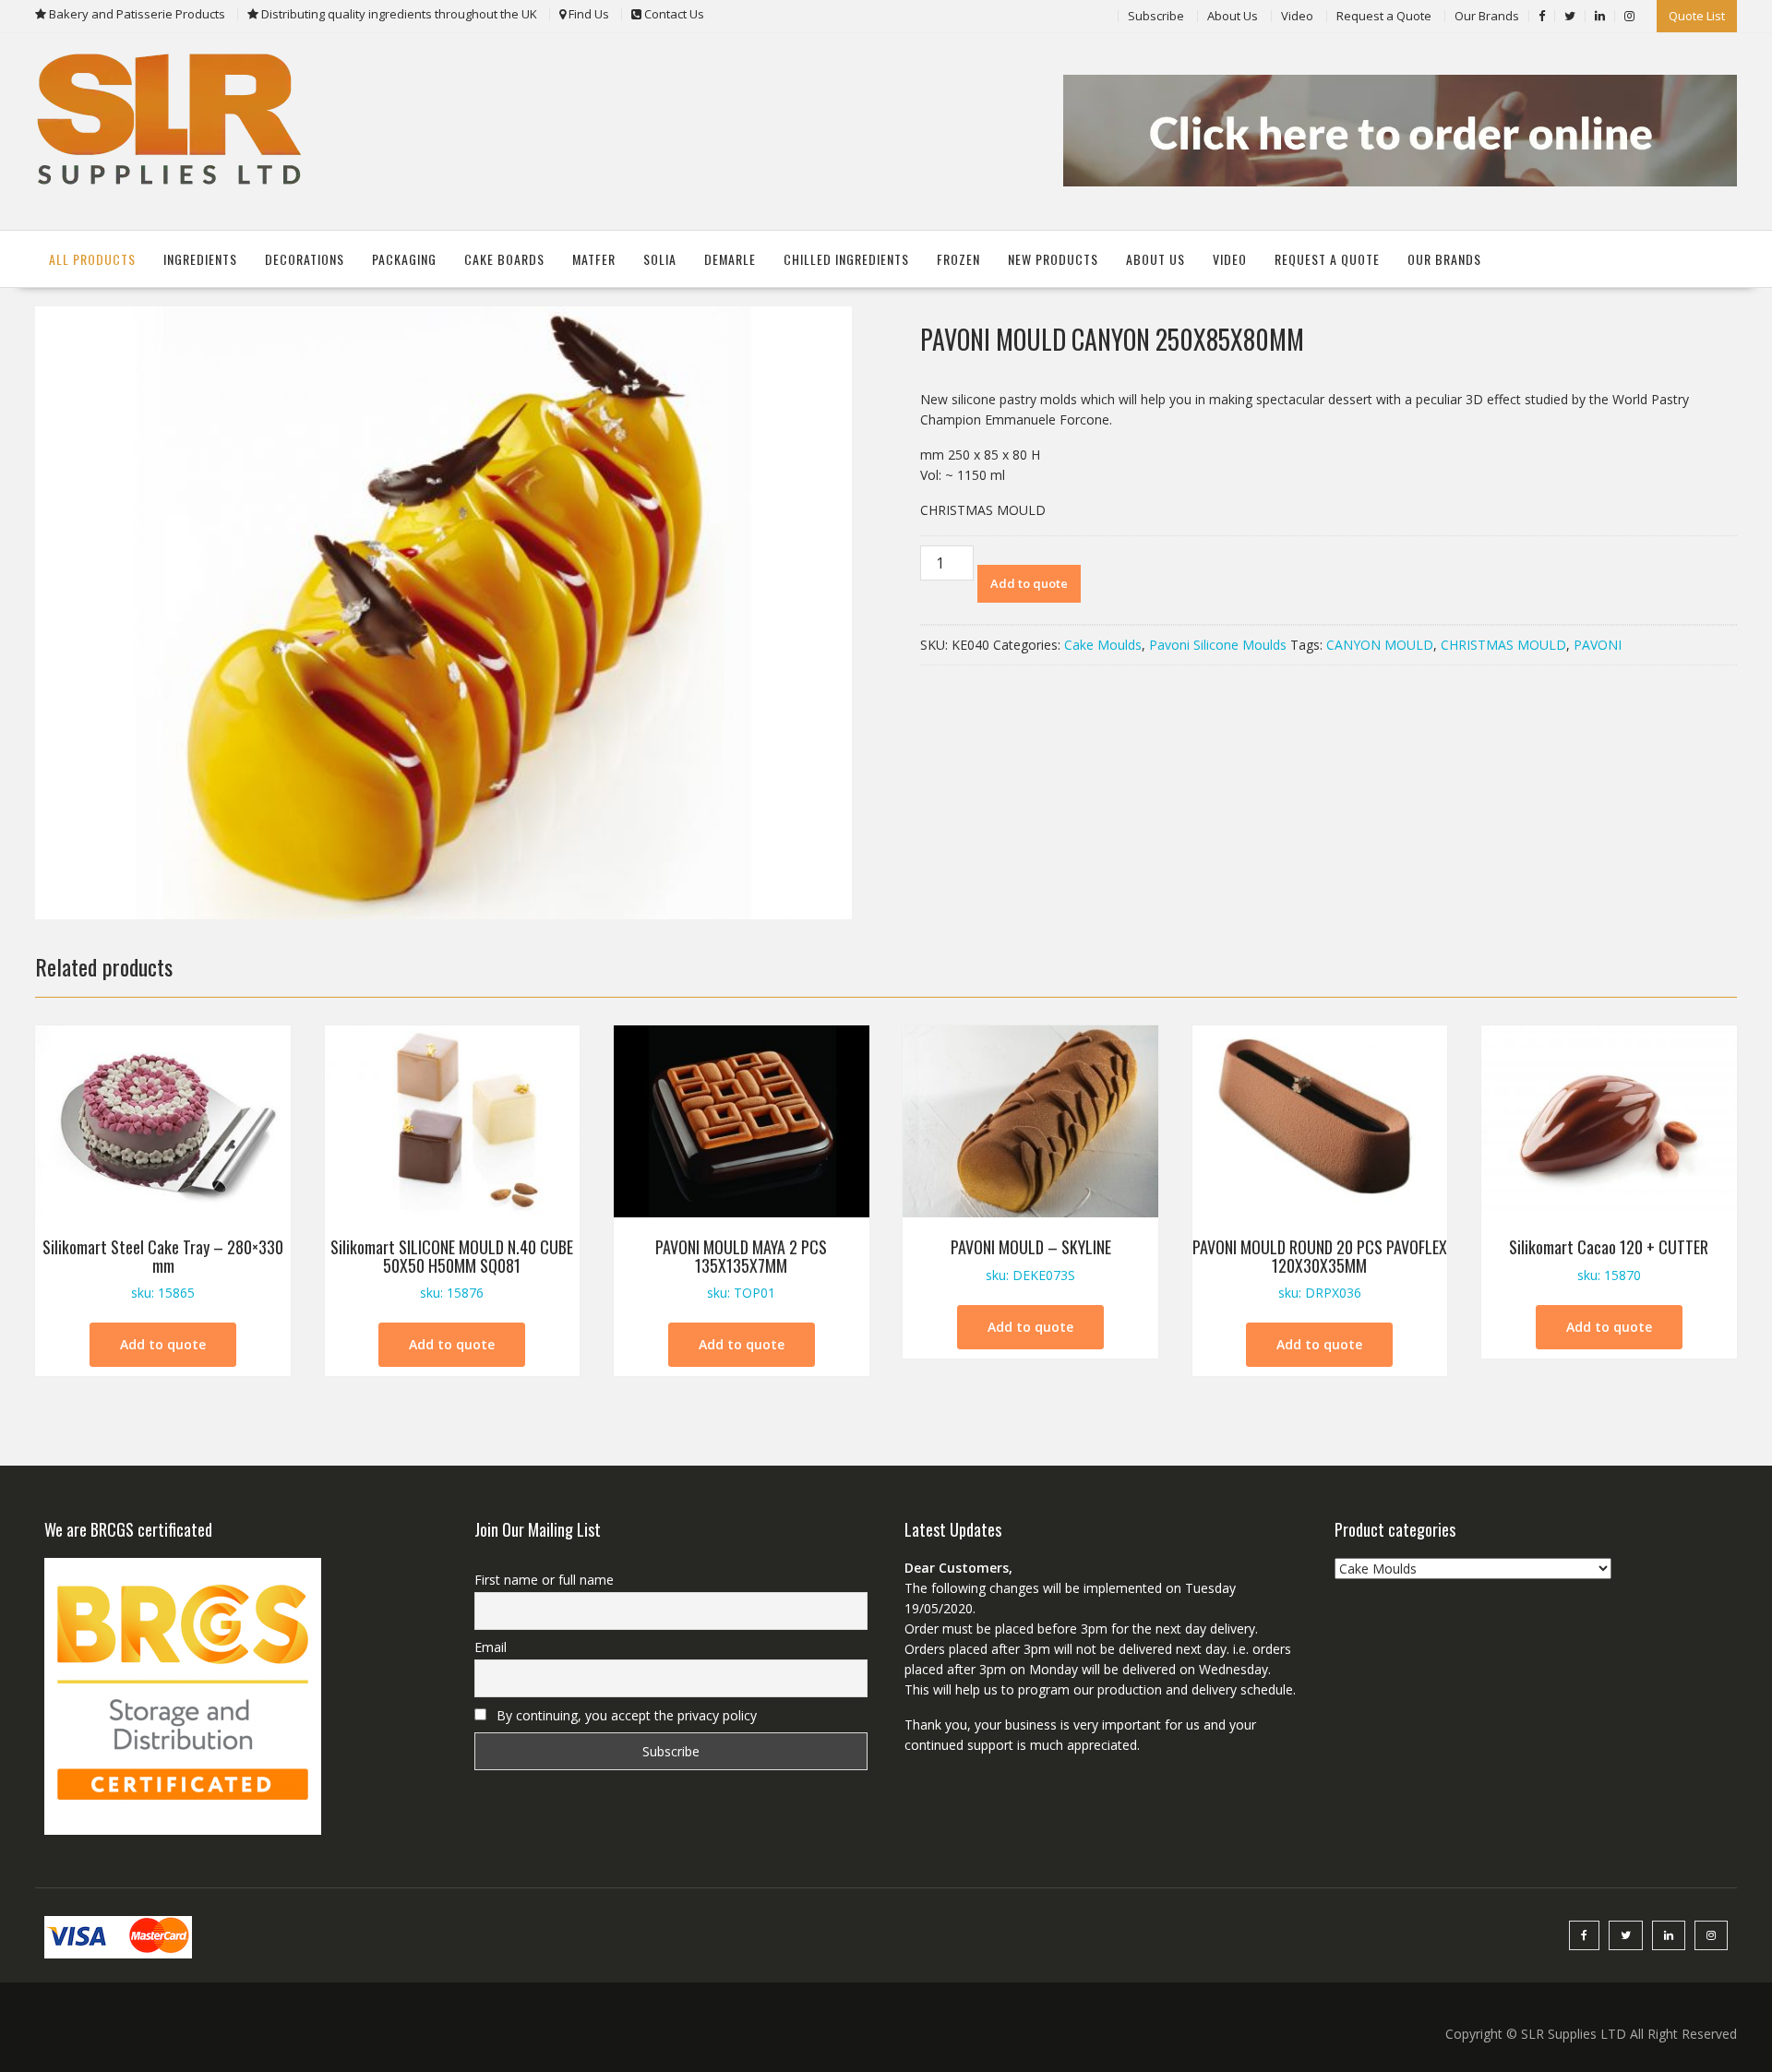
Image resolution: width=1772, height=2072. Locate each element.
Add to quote (1029, 583)
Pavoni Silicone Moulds (1218, 645)
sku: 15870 (1609, 1259)
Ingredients (200, 259)
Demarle (730, 259)
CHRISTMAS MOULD (1503, 645)
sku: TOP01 (741, 1269)
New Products (1053, 259)
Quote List (1697, 16)
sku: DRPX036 (1320, 1269)
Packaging (404, 259)
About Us (1233, 16)
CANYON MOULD (1380, 645)
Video (1297, 16)
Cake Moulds (1103, 645)
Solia (660, 259)
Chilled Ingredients (846, 259)
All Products (92, 259)
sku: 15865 (163, 1269)
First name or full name (544, 1580)
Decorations (305, 259)
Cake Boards (504, 259)
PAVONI (1598, 645)
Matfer (594, 259)
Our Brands (1487, 16)
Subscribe (1156, 16)
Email (491, 1647)
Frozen (958, 259)
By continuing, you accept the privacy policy (625, 1715)
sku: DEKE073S (1031, 1259)
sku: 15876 (452, 1269)
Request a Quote (1384, 16)
